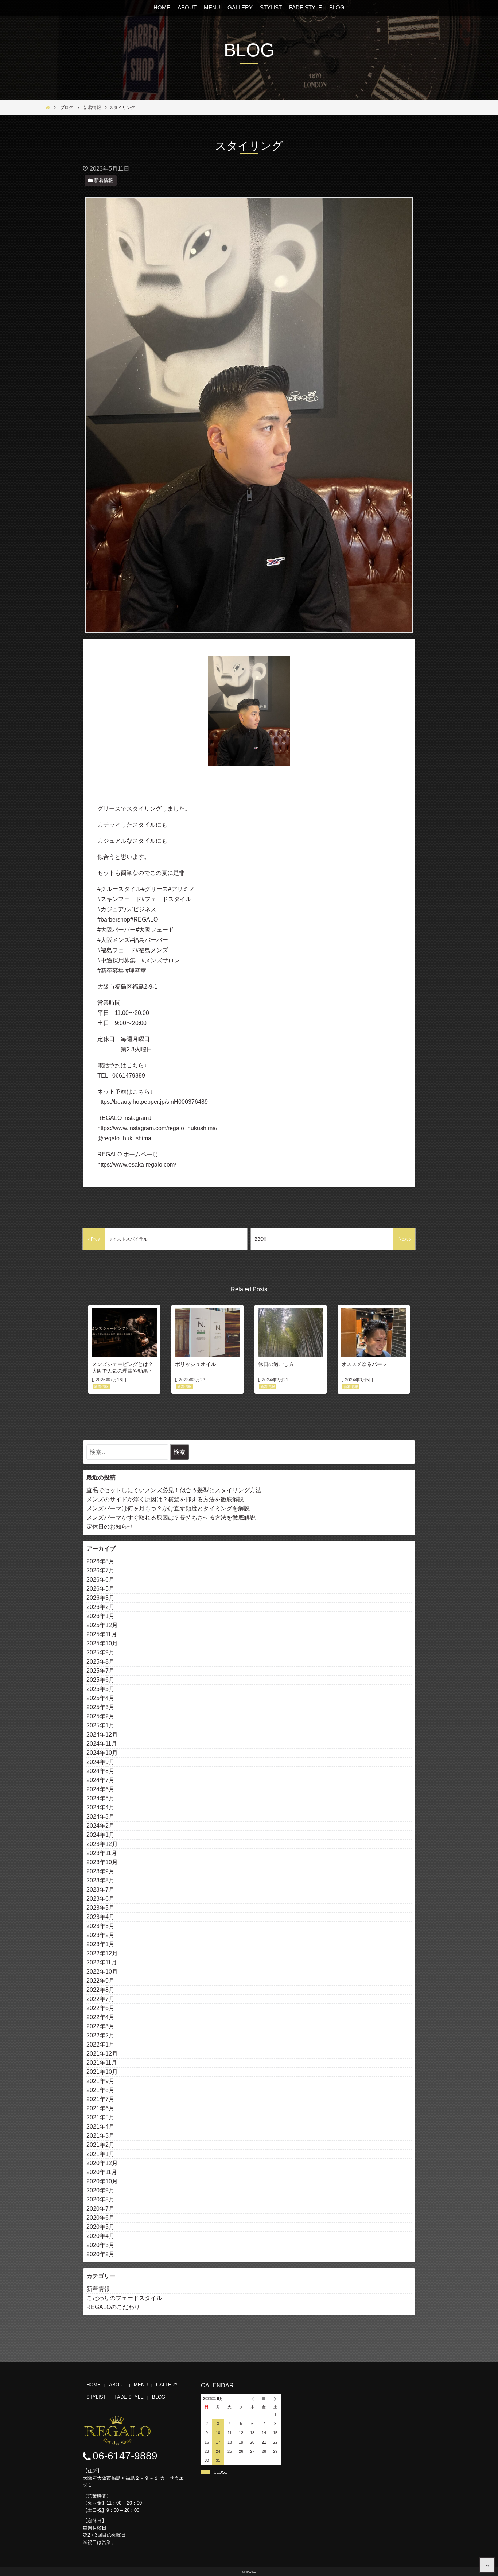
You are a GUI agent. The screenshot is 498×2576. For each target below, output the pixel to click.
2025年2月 (100, 1716)
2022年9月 (100, 1981)
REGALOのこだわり (113, 2307)
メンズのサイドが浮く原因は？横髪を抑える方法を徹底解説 (165, 1499)
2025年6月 (100, 1680)
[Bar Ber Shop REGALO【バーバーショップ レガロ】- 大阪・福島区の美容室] (487, 2565)
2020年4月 (100, 2236)
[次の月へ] (275, 2399)
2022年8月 (100, 1990)
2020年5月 (100, 2227)
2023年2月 (100, 1935)
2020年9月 (100, 2190)
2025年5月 (100, 1689)
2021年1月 (100, 2154)
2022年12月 (102, 1953)
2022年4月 (100, 2017)
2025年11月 (102, 1634)
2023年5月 (100, 1908)
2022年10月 (102, 1972)
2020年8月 (100, 2199)
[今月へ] (264, 2399)
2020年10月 (102, 2181)
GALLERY (240, 7)
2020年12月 (102, 2163)
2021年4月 (100, 2127)
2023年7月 (100, 1890)
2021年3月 (100, 2136)
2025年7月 (100, 1671)
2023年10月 (102, 1862)
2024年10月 (102, 1753)
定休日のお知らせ (110, 1527)
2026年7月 (100, 1570)
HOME (162, 7)
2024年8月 (100, 1771)
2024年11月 (102, 1744)
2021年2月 (100, 2145)
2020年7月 (100, 2209)
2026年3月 (100, 1598)
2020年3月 (100, 2245)
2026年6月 (100, 1580)
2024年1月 (100, 1835)
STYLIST (271, 7)
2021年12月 (102, 2054)
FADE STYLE (306, 7)
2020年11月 (102, 2172)
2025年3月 (100, 1707)
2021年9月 (100, 2081)
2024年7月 (100, 1780)
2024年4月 (100, 1807)
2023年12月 (102, 1844)
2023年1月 (100, 1944)
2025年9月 (100, 1652)
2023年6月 (100, 1899)
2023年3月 (100, 1926)
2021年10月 (102, 2072)
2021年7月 (100, 2099)
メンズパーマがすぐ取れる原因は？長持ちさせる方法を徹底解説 (171, 1518)
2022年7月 (100, 1999)
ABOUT (187, 7)
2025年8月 (100, 1662)
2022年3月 (100, 2026)
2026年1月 (100, 1616)
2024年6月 (100, 1789)
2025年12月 (102, 1625)
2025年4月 (100, 1698)
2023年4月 (100, 1917)
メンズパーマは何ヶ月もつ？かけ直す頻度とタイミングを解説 (168, 1508)
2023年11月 (102, 1853)
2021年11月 (102, 2063)
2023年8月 (100, 1880)
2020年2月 (100, 2254)
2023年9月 (100, 1871)
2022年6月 (100, 2008)
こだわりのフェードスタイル (124, 2298)
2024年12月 (102, 1735)
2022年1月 (100, 2044)
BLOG (337, 7)
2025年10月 (102, 1643)
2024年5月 (100, 1798)
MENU (212, 7)
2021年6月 (100, 2108)
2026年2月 (100, 1607)
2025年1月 (100, 1725)
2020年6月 (100, 2218)
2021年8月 (100, 2090)
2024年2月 (100, 1826)
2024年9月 (100, 1762)
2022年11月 (102, 1962)
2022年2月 (100, 2035)
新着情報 (98, 2289)
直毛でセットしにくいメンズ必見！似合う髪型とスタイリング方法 (174, 1490)
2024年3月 (100, 1817)
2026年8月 (100, 1561)
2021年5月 (100, 2117)
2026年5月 (100, 1589)
